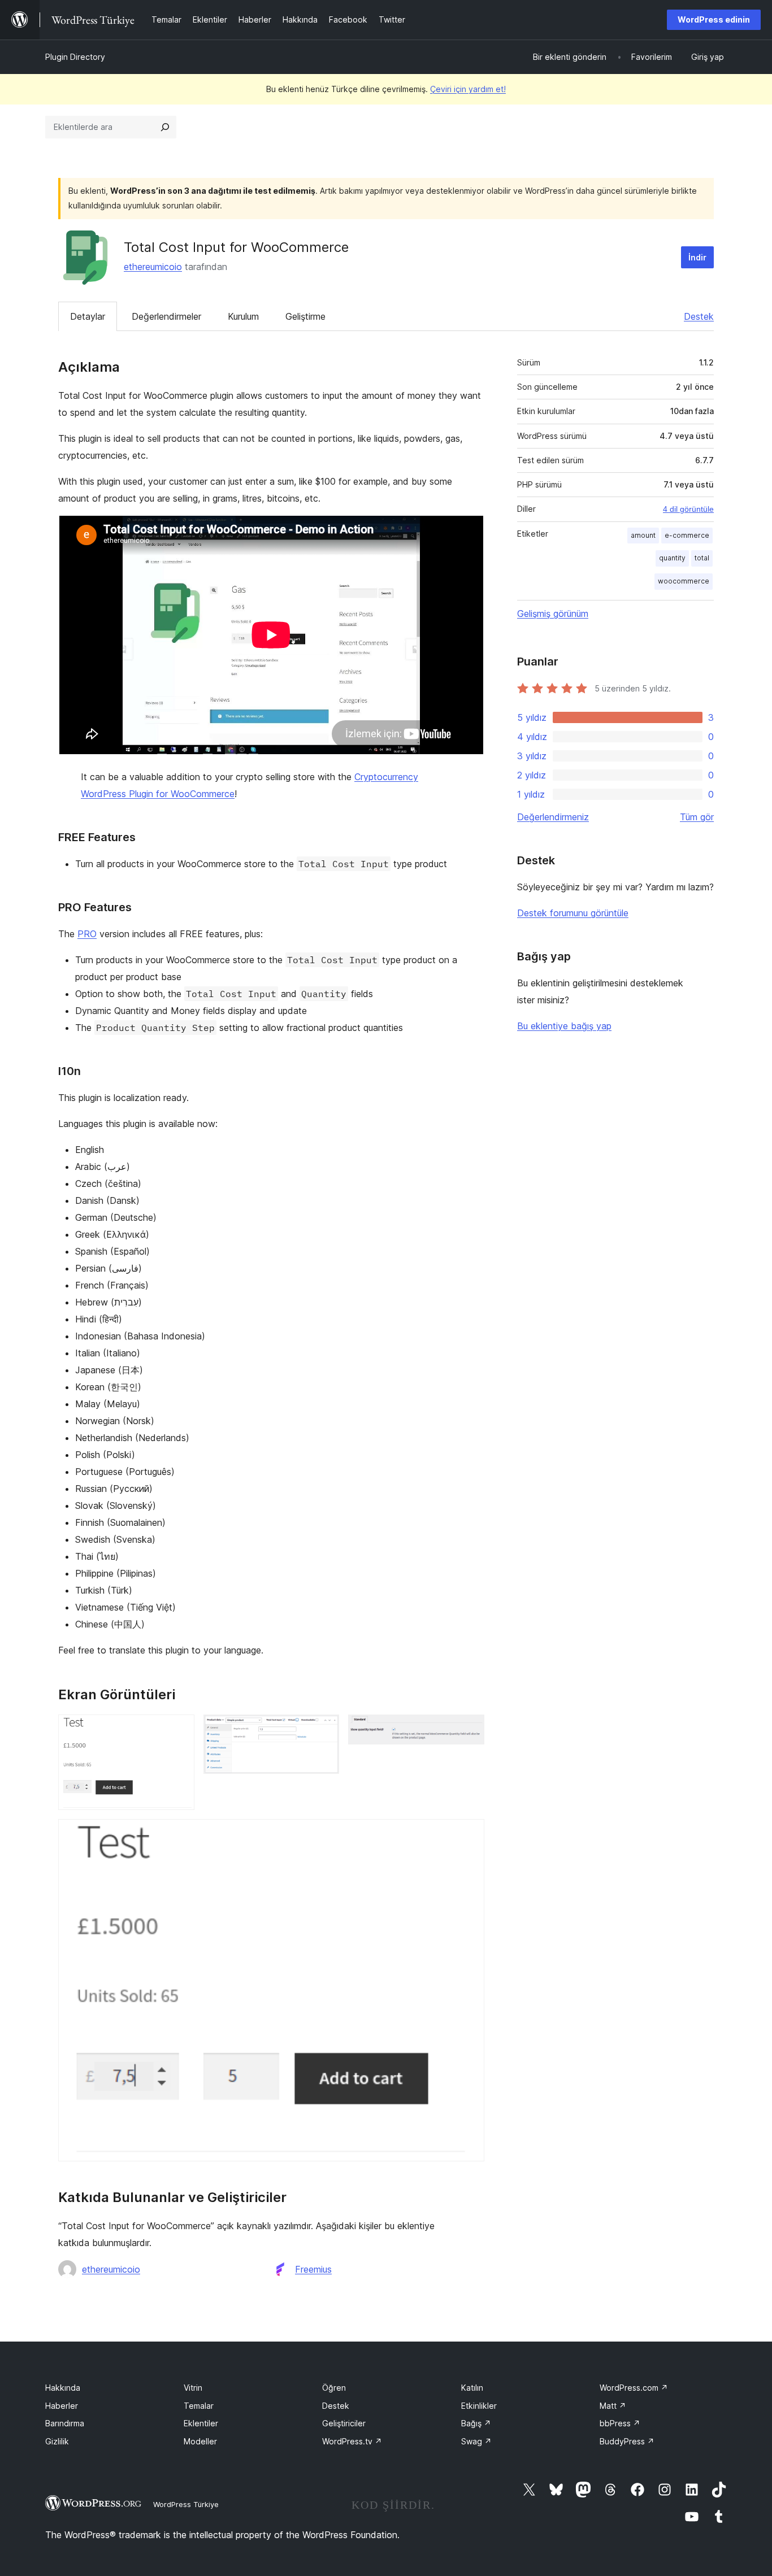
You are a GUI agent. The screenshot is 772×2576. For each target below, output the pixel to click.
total (702, 558)
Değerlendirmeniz (553, 817)
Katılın (472, 2388)
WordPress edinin (714, 19)
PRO (87, 934)
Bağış (476, 2423)
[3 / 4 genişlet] (469, 1730)
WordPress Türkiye (186, 2504)
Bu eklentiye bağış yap (564, 1026)
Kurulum (243, 316)
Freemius (313, 2269)
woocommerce (684, 581)
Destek (699, 316)
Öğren (334, 2388)
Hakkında (63, 2388)
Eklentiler (201, 2423)
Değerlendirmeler (166, 316)
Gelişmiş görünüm (553, 613)
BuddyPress (627, 2441)
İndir (697, 257)
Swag (476, 2441)
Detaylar (88, 316)
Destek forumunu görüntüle (573, 913)
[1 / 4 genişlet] (179, 1730)
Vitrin (193, 2388)
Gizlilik (57, 2441)
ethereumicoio (153, 267)
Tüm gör (697, 817)
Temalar (199, 2406)
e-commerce (687, 535)
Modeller (200, 2441)
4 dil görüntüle (688, 509)
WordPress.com (634, 2388)
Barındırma (65, 2423)
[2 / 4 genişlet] (324, 1730)
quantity (672, 558)
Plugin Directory (75, 57)
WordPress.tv (352, 2441)
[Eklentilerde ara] (165, 127)
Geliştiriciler (344, 2423)
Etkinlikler (479, 2406)
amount (643, 535)
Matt (613, 2406)
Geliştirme (305, 316)
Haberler (62, 2406)
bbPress (620, 2423)
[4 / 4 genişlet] (469, 1834)
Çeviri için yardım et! (468, 89)
